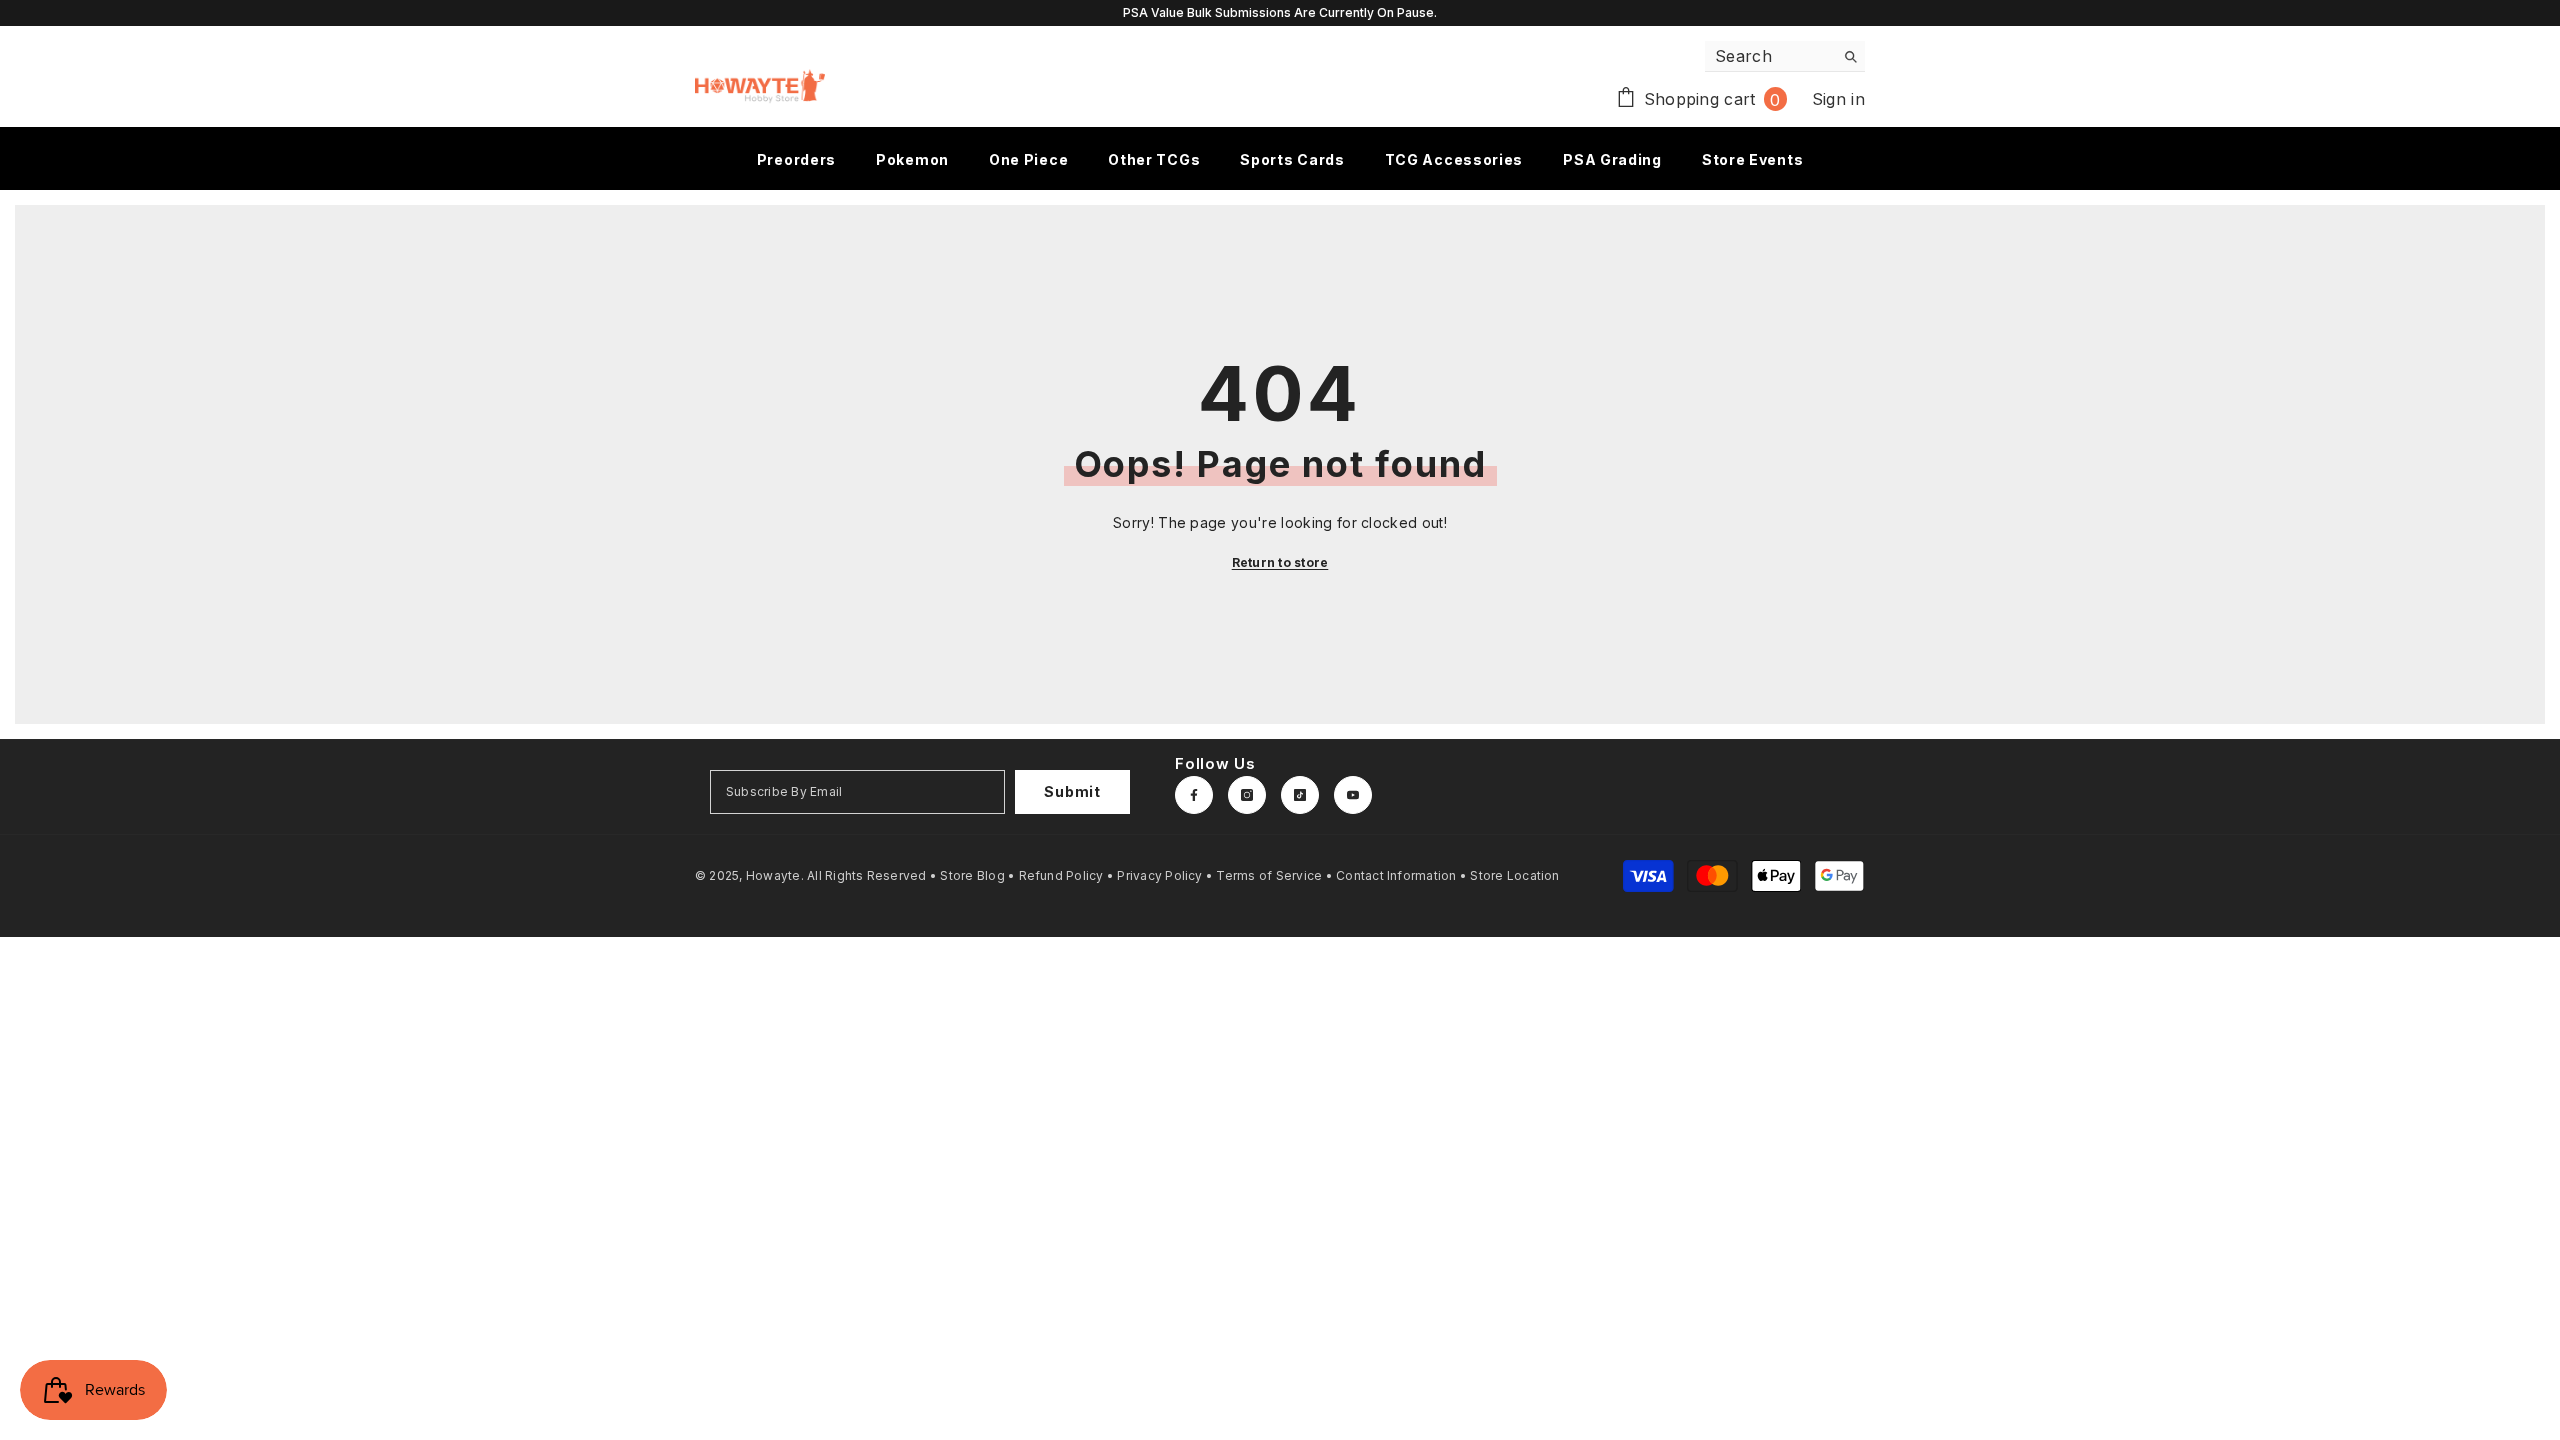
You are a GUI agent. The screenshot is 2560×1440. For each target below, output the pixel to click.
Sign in (1838, 99)
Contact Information (1396, 875)
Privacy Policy (1159, 875)
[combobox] (1769, 56)
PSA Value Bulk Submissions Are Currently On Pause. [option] (1280, 12)
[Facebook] (1194, 795)
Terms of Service (1269, 875)
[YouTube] (1353, 795)
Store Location (1514, 875)
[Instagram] (1247, 795)
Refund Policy (1061, 875)
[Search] (1785, 56)
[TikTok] (1300, 795)
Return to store (1280, 562)
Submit (1072, 791)
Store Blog (972, 875)
